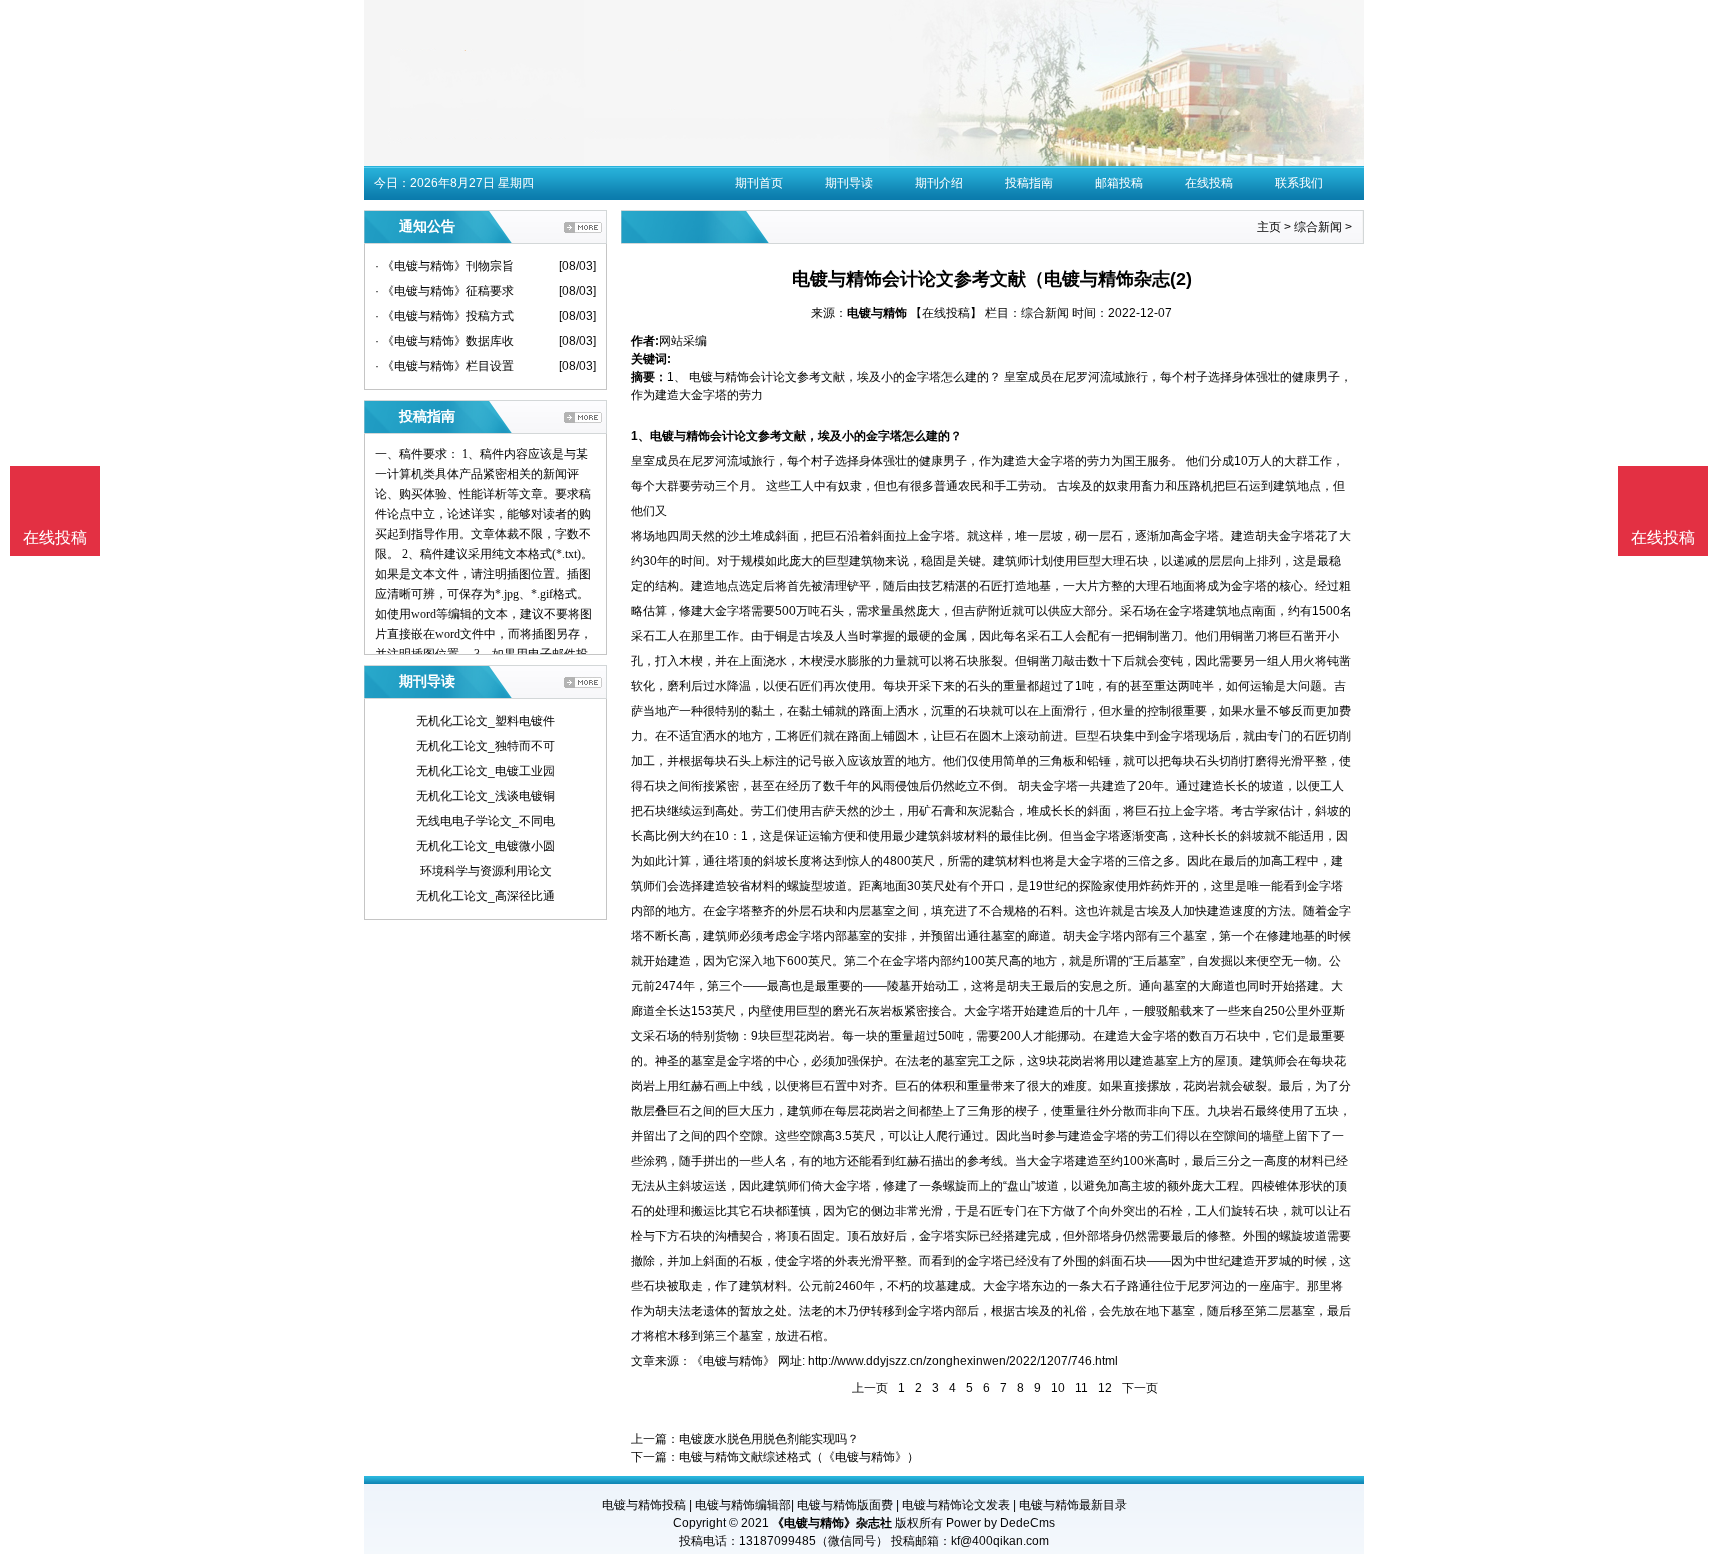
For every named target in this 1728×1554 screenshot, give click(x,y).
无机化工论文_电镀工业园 (485, 771)
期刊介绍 (939, 183)
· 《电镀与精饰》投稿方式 (444, 316)
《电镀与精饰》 (733, 1361)
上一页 (870, 1388)
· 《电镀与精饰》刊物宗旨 (444, 266)
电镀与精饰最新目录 (1073, 1505)
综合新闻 (1318, 227)
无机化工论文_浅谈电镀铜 (485, 796)
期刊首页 (759, 183)
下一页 (1140, 1388)
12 (1105, 1388)
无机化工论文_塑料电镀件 (485, 721)
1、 (640, 436)
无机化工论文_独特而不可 (485, 746)
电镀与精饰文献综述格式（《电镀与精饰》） (799, 1457)
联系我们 (1299, 183)
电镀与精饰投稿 (644, 1505)
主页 (1269, 227)
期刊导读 (849, 183)
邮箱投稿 (1119, 183)
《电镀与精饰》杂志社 (832, 1523)
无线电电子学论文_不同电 (485, 821)
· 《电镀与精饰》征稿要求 (444, 291)
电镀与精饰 (877, 313)
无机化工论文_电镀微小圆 (485, 846)
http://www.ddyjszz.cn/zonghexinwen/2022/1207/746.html (963, 1361)
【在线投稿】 (946, 313)
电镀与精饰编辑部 (743, 1505)
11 (1081, 1388)
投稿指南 (1029, 183)
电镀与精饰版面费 (845, 1505)
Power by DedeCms (1000, 1523)
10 (1058, 1388)
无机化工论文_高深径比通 (485, 896)
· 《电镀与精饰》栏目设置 (444, 366)
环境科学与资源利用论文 (486, 871)
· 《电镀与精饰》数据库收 (444, 341)
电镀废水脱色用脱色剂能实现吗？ (769, 1439)
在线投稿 (1209, 183)
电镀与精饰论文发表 (956, 1505)
